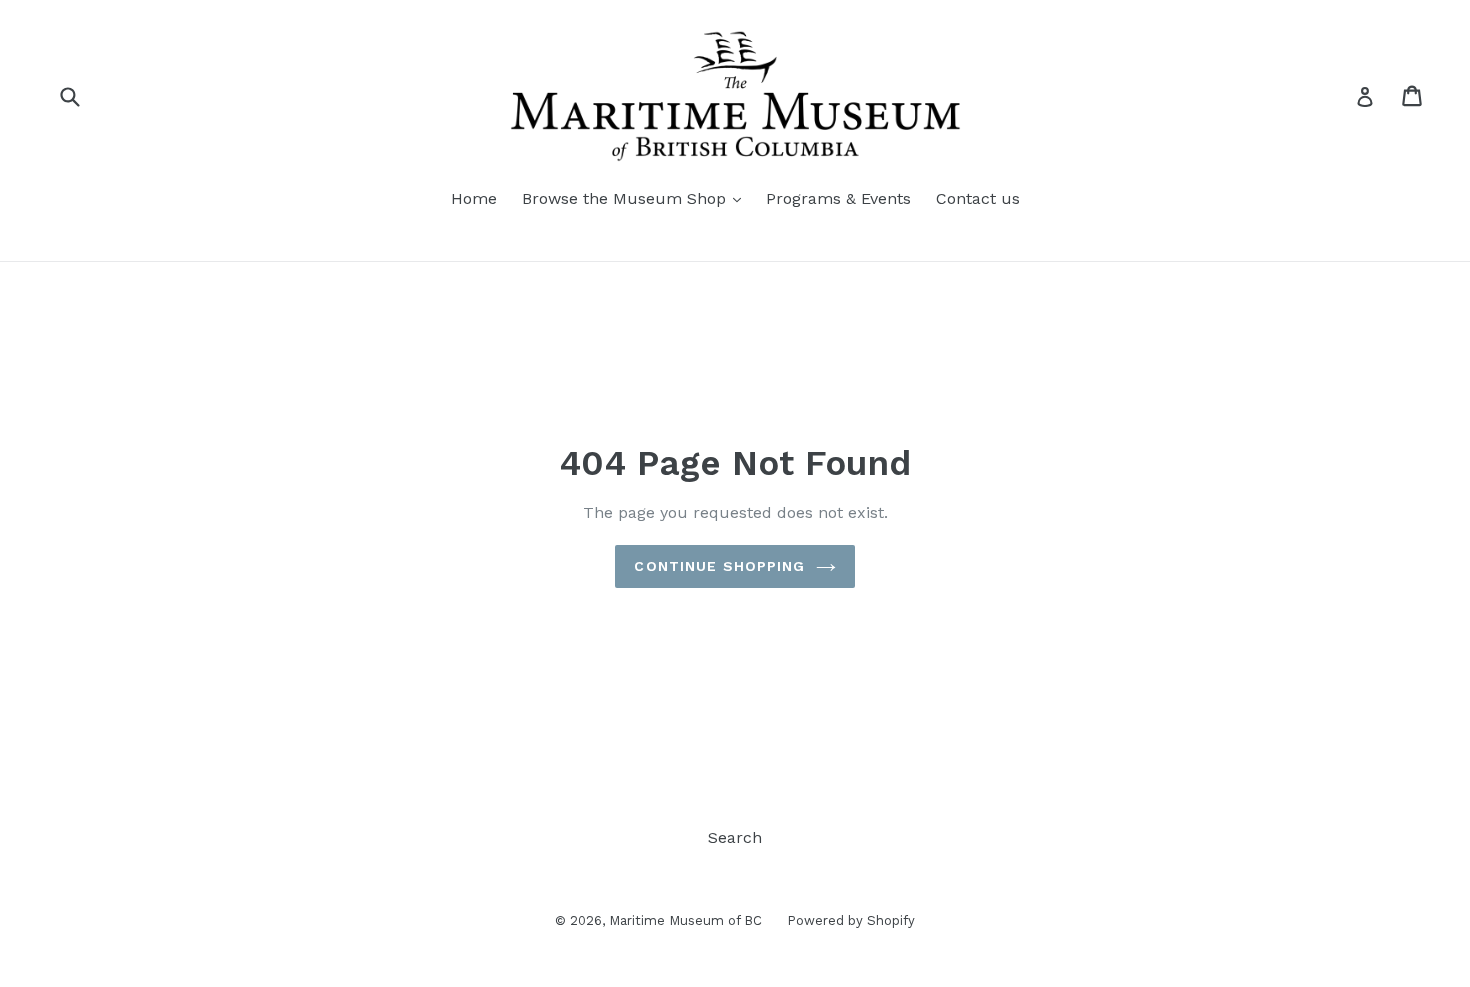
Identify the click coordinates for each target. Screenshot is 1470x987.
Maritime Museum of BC (685, 920)
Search (735, 837)
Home (474, 198)
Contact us (978, 198)
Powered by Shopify (851, 920)
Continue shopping (719, 566)
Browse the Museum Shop (626, 198)
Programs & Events (838, 198)
